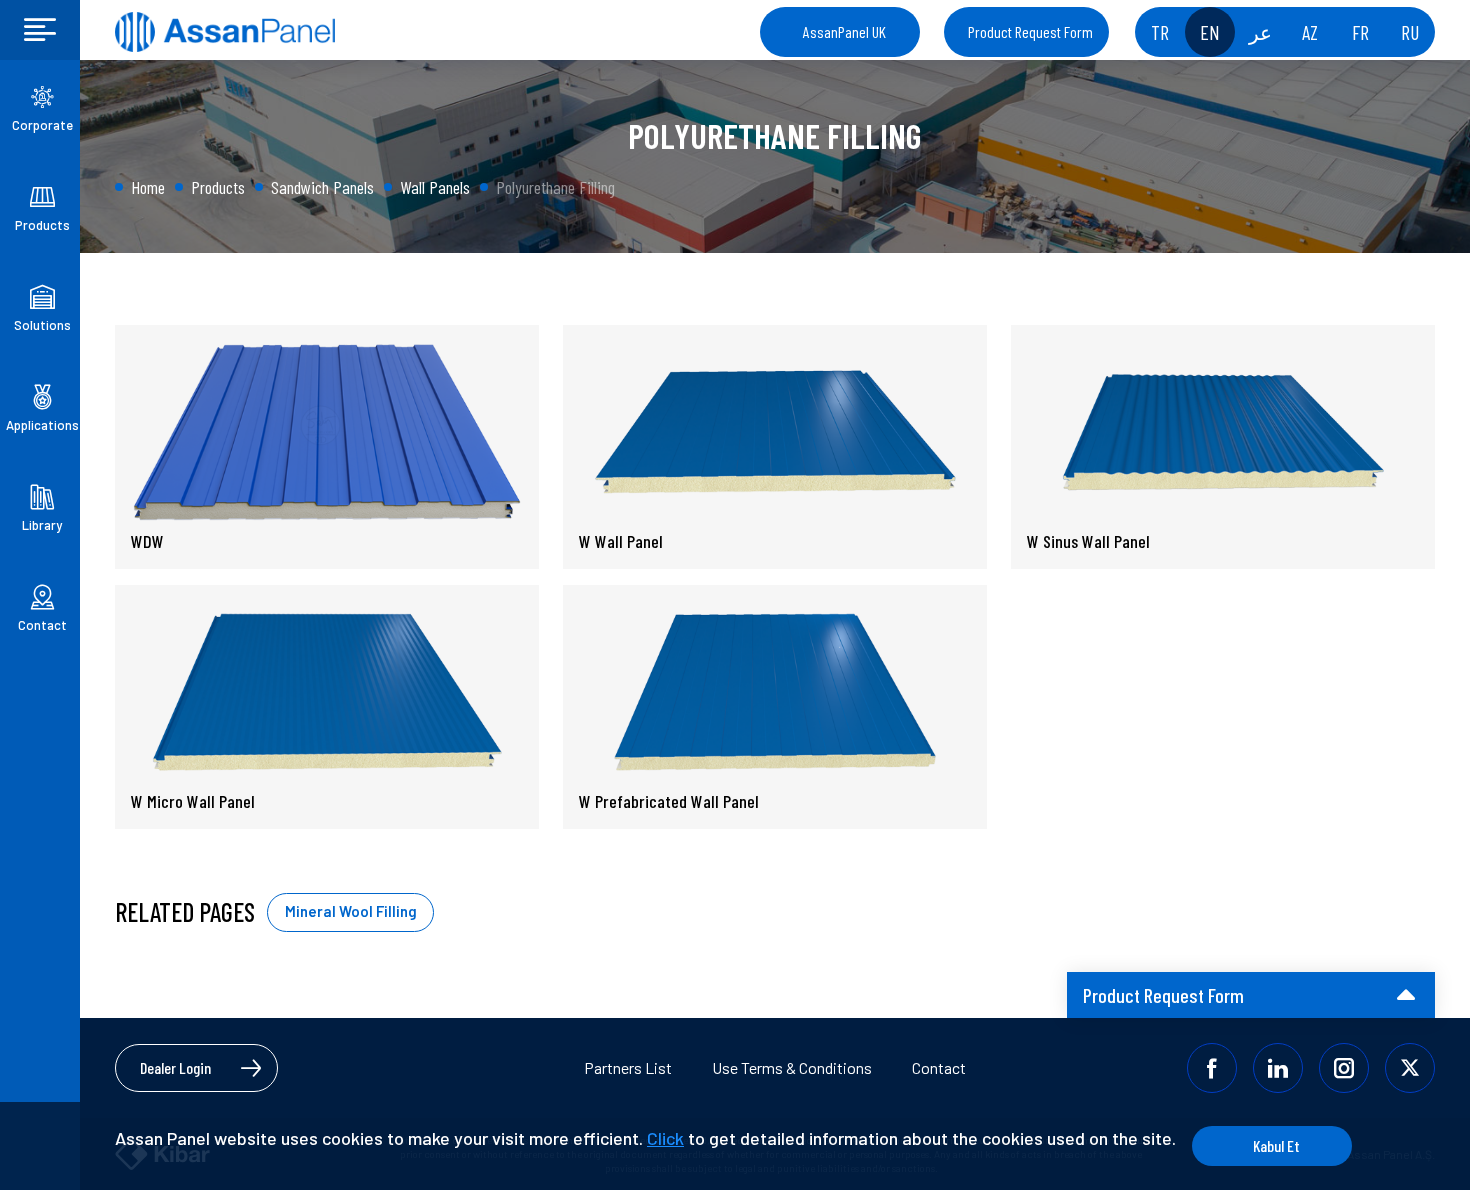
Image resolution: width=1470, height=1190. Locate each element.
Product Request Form (1030, 31)
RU (1410, 32)
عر (1260, 32)
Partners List (628, 1067)
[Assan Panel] (225, 32)
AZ (1310, 32)
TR (1160, 32)
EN (1210, 32)
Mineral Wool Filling (351, 911)
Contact (939, 1067)
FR (1360, 32)
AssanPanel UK (844, 31)
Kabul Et (1276, 1145)
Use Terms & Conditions (792, 1067)
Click (665, 1138)
